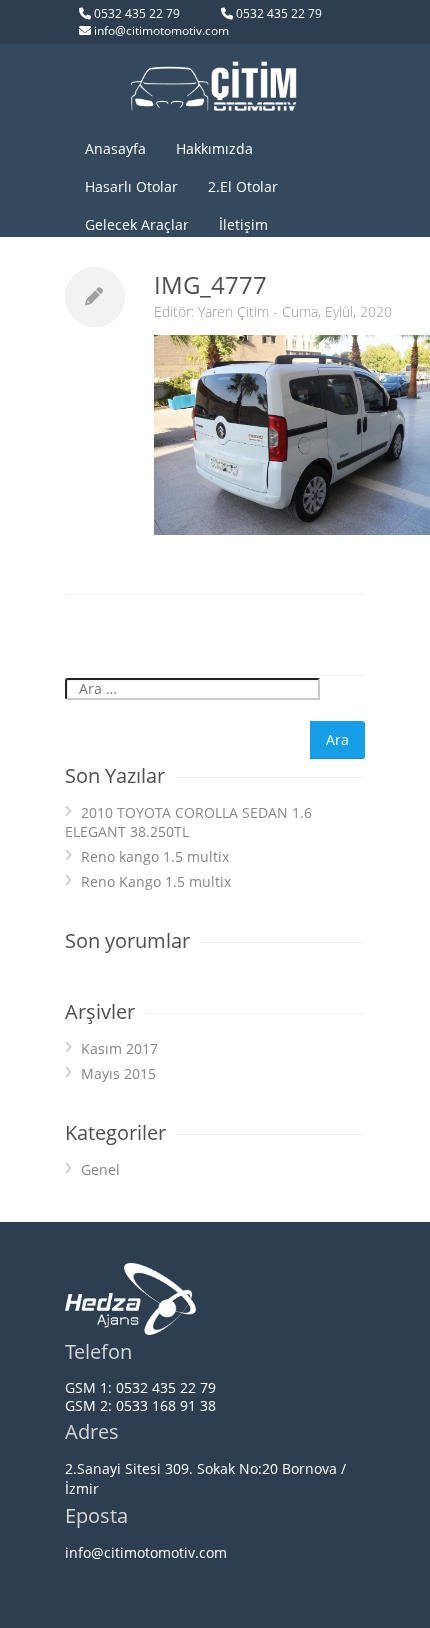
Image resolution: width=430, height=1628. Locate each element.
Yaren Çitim (233, 311)
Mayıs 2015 (118, 1073)
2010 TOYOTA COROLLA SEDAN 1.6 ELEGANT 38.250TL (188, 822)
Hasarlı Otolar (131, 186)
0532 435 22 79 (137, 13)
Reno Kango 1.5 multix (156, 881)
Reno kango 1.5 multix (155, 856)
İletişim (243, 224)
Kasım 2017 (119, 1048)
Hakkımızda (214, 148)
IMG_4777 (210, 284)
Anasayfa (115, 148)
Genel (100, 1169)
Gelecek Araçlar (137, 224)
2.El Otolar (243, 186)
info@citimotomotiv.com (161, 30)
